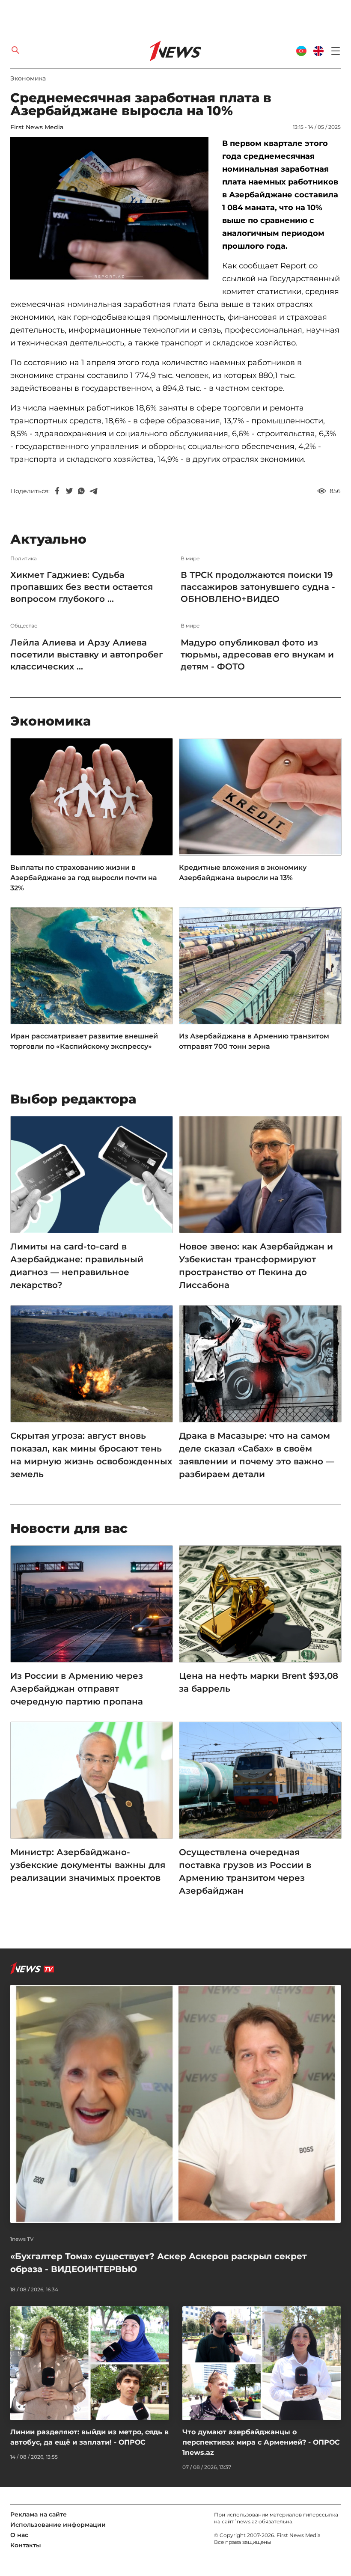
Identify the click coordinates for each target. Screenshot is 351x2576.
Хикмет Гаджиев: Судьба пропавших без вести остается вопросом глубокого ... (82, 587)
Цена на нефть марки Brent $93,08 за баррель (259, 1682)
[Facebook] (57, 491)
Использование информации (58, 2525)
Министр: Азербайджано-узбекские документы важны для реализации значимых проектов (88, 1865)
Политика (24, 559)
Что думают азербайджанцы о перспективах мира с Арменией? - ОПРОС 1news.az (261, 2442)
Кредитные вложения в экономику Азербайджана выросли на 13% (243, 873)
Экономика (28, 78)
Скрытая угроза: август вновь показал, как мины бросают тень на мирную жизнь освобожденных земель (91, 1455)
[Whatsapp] (81, 491)
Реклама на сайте (39, 2514)
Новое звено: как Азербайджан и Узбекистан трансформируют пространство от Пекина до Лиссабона (256, 1266)
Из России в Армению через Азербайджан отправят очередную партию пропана (77, 1689)
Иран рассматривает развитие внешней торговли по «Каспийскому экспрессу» (84, 1041)
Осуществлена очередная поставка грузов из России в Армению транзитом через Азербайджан (245, 1871)
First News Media (37, 127)
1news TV (22, 2239)
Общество (24, 626)
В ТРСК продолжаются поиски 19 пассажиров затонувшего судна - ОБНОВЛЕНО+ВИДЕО (258, 587)
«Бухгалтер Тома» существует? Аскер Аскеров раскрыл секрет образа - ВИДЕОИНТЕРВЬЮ (159, 2263)
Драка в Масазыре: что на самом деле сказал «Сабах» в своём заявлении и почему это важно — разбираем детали (257, 1455)
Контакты (26, 2545)
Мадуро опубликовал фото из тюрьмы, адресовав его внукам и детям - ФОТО (257, 654)
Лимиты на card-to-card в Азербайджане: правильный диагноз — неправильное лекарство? (77, 1266)
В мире (190, 559)
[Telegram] (93, 491)
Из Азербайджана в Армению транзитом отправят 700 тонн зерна (254, 1041)
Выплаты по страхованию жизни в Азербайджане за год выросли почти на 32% (84, 878)
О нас (19, 2535)
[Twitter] (69, 491)
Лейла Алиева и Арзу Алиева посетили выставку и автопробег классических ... (87, 654)
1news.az (246, 2521)
